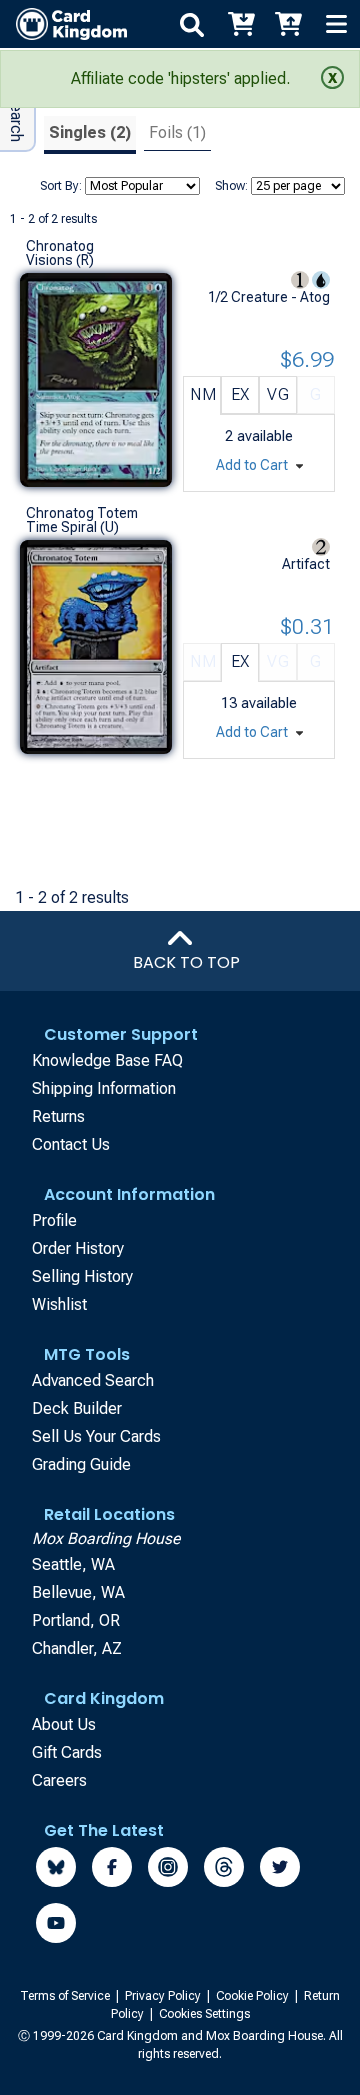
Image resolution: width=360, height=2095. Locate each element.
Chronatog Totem (82, 513)
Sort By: (61, 186)
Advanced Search (93, 1380)
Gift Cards (67, 1752)
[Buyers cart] (240, 24)
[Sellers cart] (288, 24)
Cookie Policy (254, 1996)
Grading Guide (81, 1464)
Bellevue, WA (78, 1592)
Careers (59, 1780)
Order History (78, 1248)
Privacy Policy (164, 1996)
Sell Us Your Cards (96, 1436)
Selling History (82, 1276)
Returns (58, 1116)
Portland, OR (76, 1620)
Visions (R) (60, 260)
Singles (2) (90, 132)
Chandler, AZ (77, 1648)
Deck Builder (77, 1408)
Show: (231, 186)
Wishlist (59, 1304)
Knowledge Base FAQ (107, 1060)
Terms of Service (66, 1996)
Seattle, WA (73, 1564)
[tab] (90, 135)
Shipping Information (104, 1088)
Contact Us (71, 1144)
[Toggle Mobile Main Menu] (336, 24)
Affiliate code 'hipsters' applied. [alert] (180, 78)
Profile (54, 1220)
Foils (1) (177, 132)
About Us (64, 1724)
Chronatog (60, 246)
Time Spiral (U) (72, 527)
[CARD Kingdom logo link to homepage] (63, 24)
